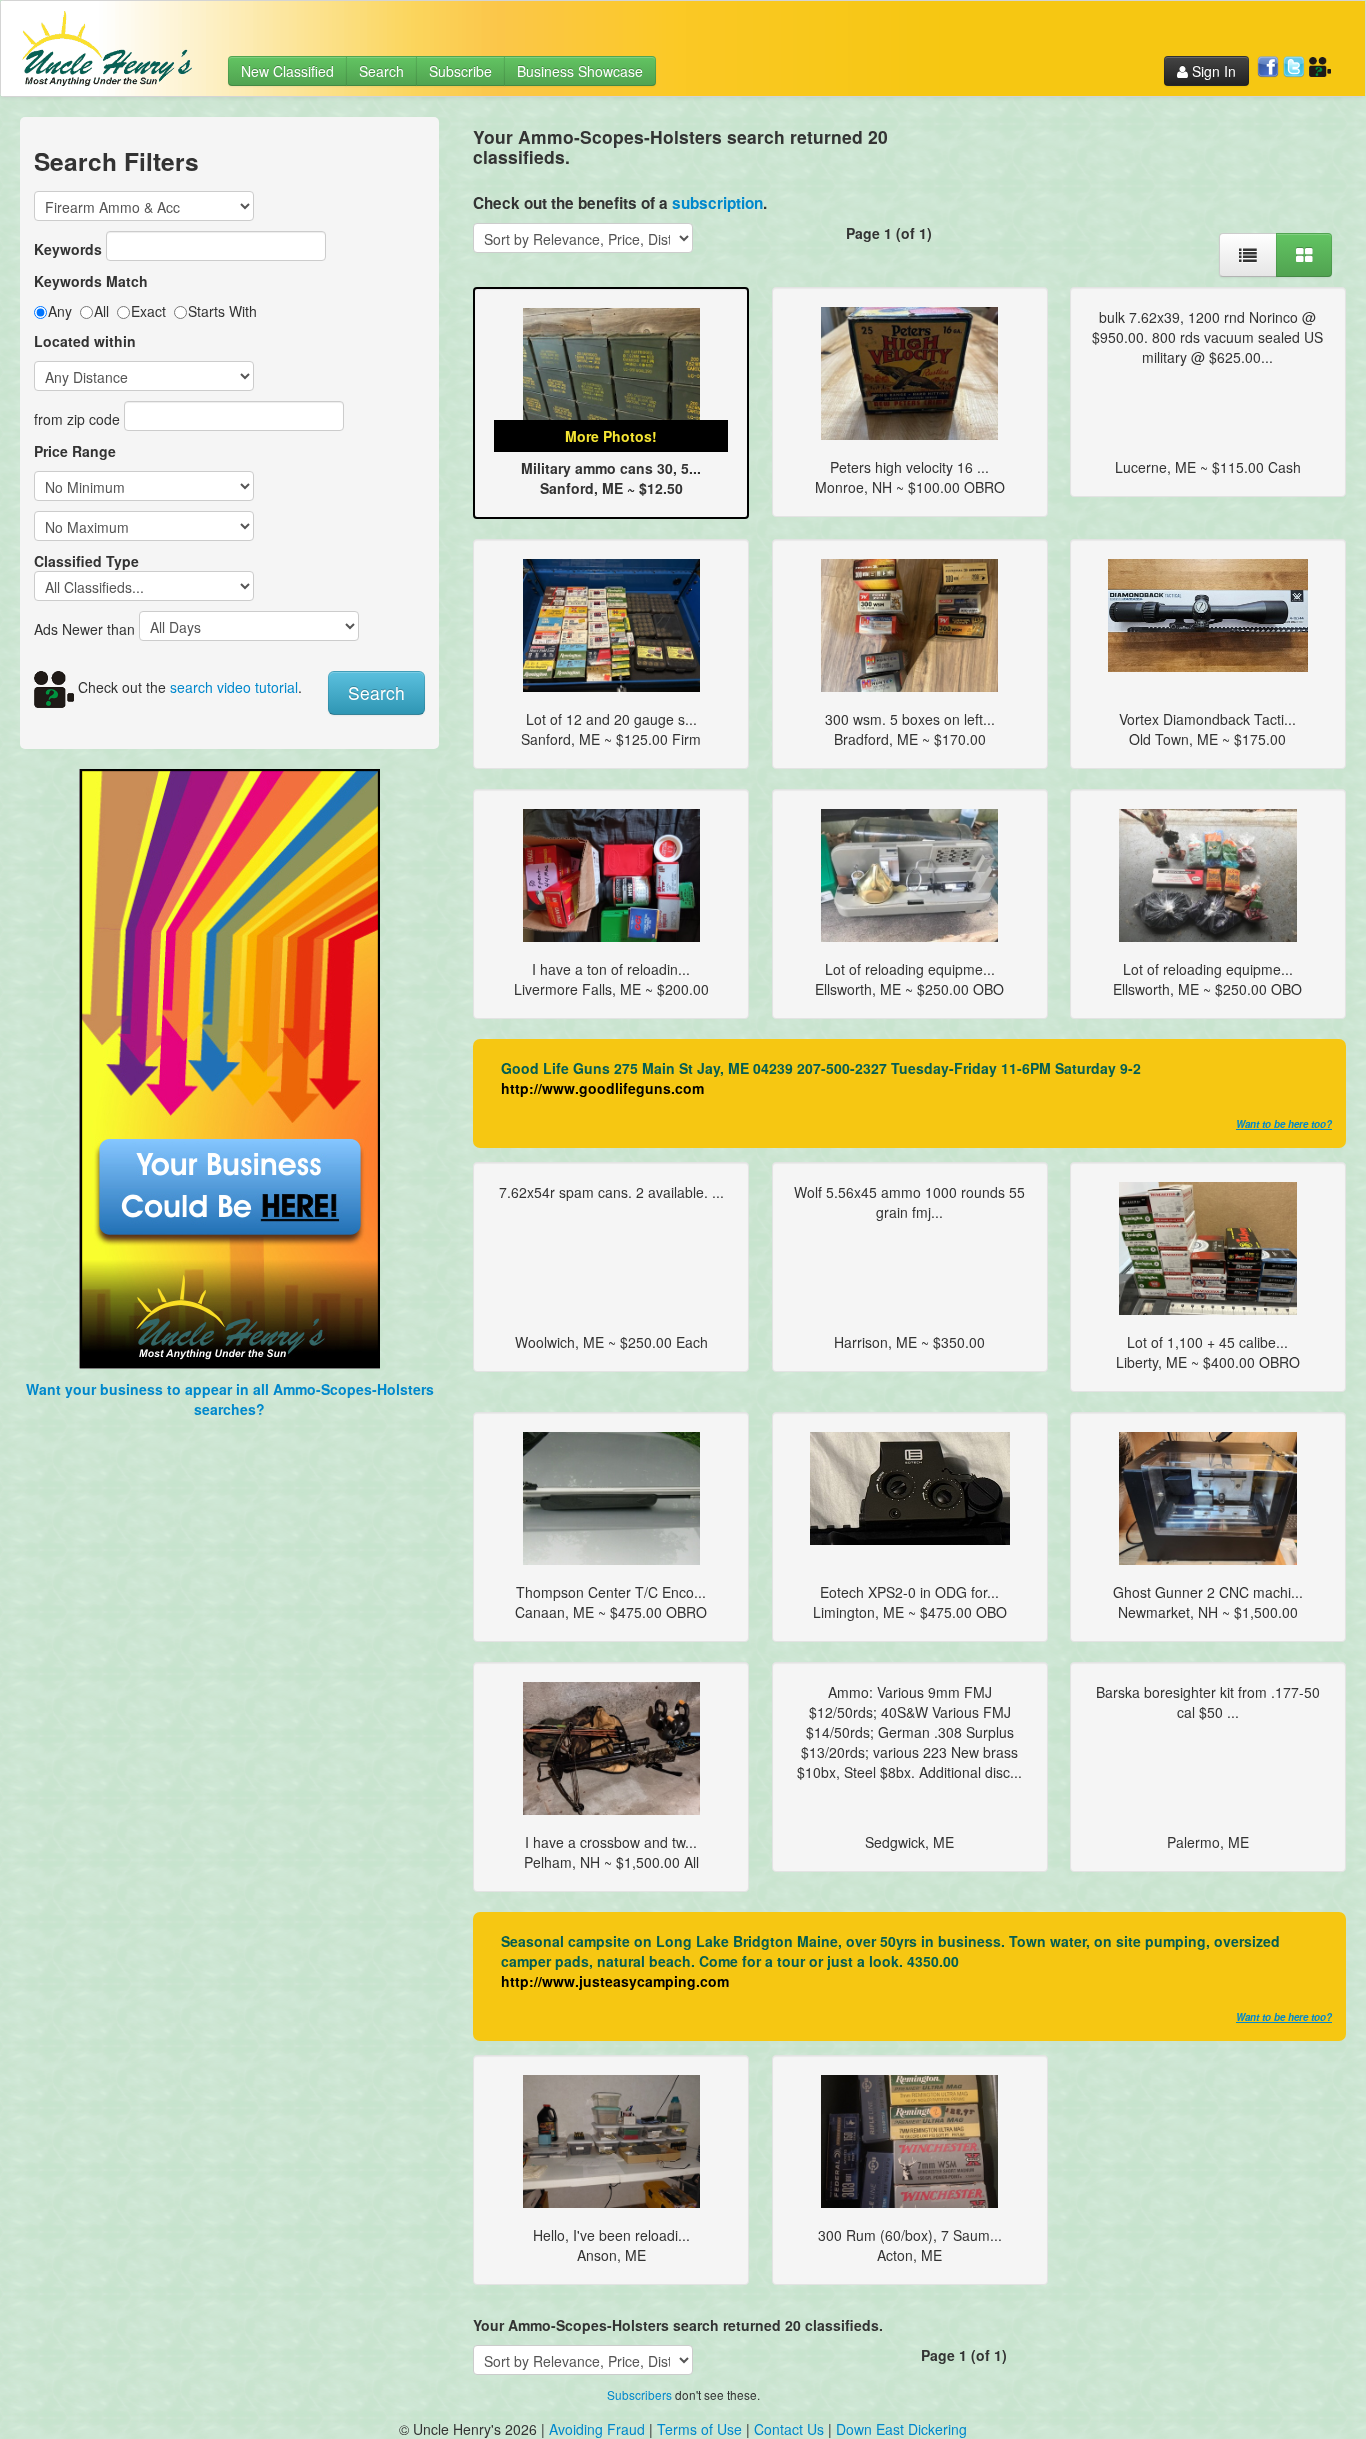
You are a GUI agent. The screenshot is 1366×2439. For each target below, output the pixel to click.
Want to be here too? (1284, 1124)
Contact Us (791, 2429)
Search (381, 71)
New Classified (287, 71)
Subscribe (460, 71)
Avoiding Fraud (597, 2429)
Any (60, 311)
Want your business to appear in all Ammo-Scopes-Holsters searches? (230, 1399)
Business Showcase (580, 71)
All (101, 311)
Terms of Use (699, 2429)
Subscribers (639, 2394)
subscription (717, 203)
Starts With (222, 311)
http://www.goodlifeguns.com (602, 1088)
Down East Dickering (901, 2429)
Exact (148, 311)
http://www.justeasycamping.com (615, 1981)
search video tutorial (234, 687)
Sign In (1212, 71)
